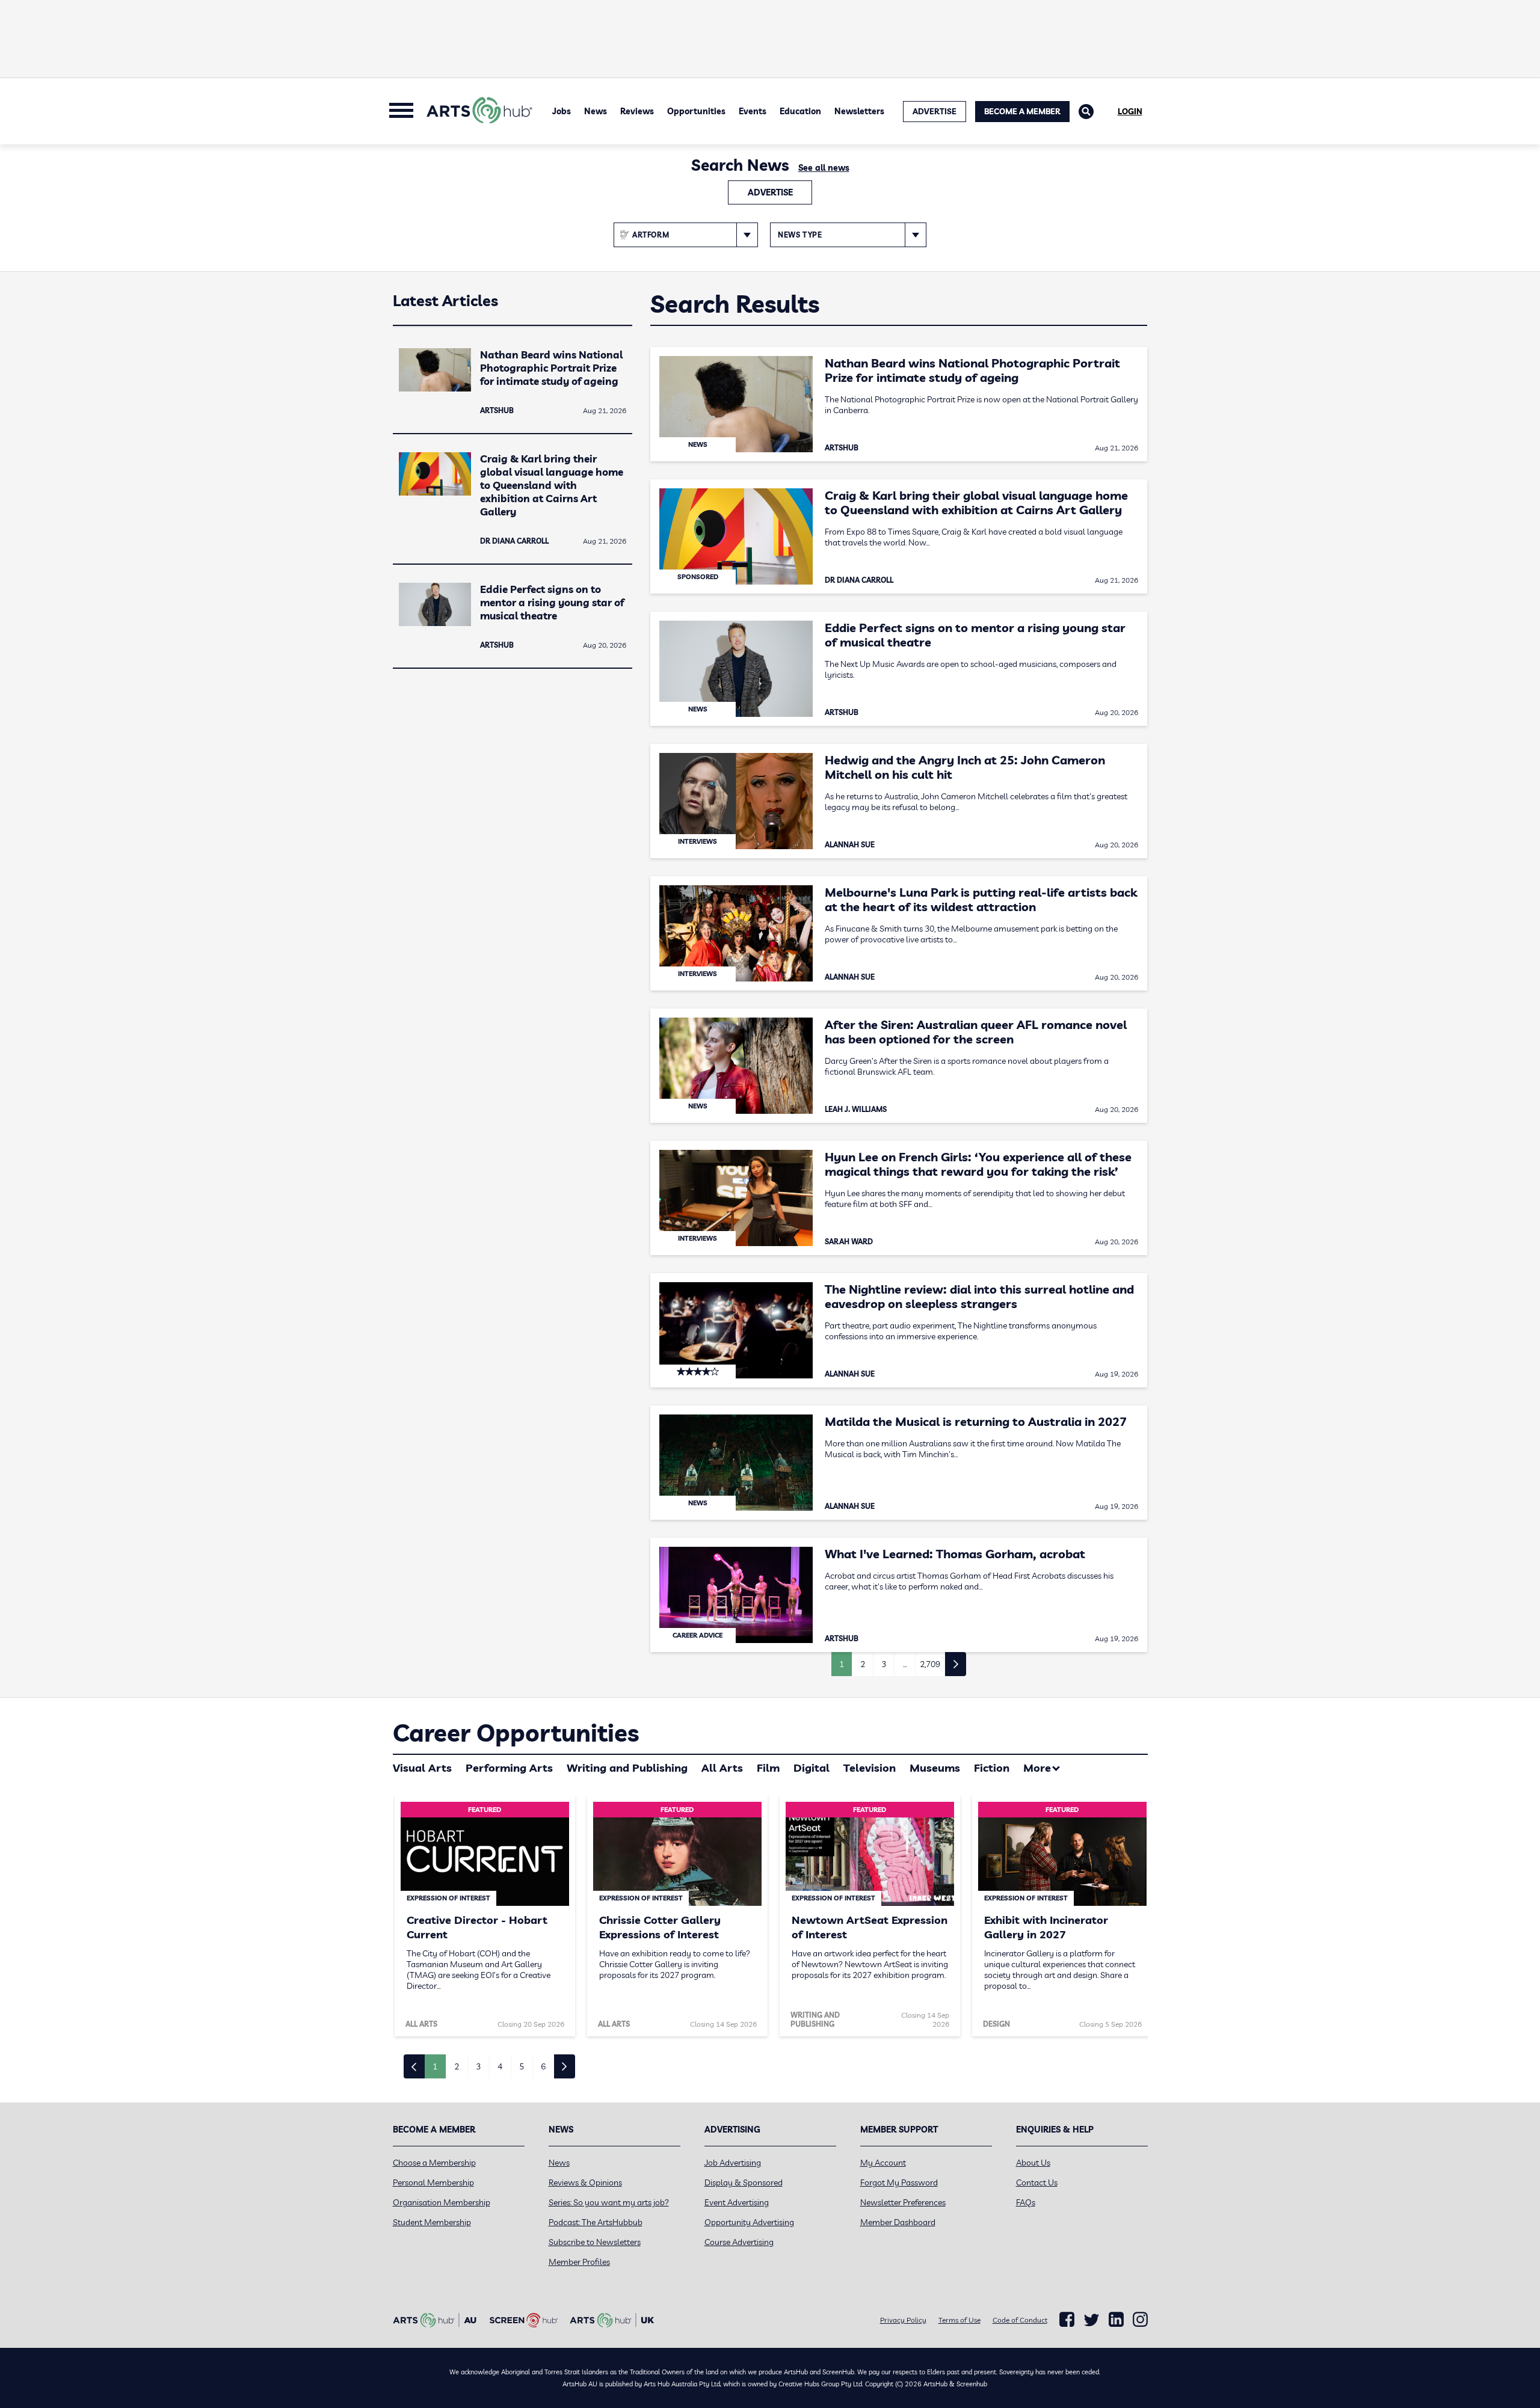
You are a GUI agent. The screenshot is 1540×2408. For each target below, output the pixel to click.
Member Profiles (579, 2262)
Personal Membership (433, 2182)
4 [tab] (500, 2066)
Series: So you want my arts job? (609, 2202)
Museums (935, 1768)
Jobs (562, 111)
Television (870, 1768)
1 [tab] (435, 2066)
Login (1130, 111)
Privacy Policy (903, 2320)
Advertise (770, 192)
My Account (883, 2163)
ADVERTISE (935, 111)
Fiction (992, 1768)
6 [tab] (543, 2066)
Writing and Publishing (627, 1768)
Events (753, 111)
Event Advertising (737, 2202)
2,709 (930, 1664)
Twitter (1092, 2320)
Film (768, 1768)
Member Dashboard (898, 2222)
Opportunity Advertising (749, 2222)
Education (800, 111)
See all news (824, 168)
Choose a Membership (434, 2163)
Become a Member (1022, 111)
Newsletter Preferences (903, 2202)
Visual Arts (422, 1768)
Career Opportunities (516, 1733)
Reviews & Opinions (585, 2182)
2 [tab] (457, 2066)
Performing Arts (509, 1768)
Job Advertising (733, 2163)
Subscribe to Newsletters (595, 2242)
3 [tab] (478, 2066)
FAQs (1026, 2202)
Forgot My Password (899, 2182)
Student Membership (432, 2222)
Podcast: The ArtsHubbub (596, 2222)
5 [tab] (522, 2066)
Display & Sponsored (744, 2182)
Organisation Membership (442, 2202)
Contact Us (1037, 2182)
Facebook (1067, 2320)
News (596, 111)
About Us (1033, 2163)
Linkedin (1116, 2320)
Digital (812, 1768)
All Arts (722, 1768)
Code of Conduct (1020, 2320)
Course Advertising (739, 2242)
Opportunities (696, 111)
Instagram (1140, 2320)
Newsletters (859, 111)
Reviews (637, 111)
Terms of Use (959, 2320)
